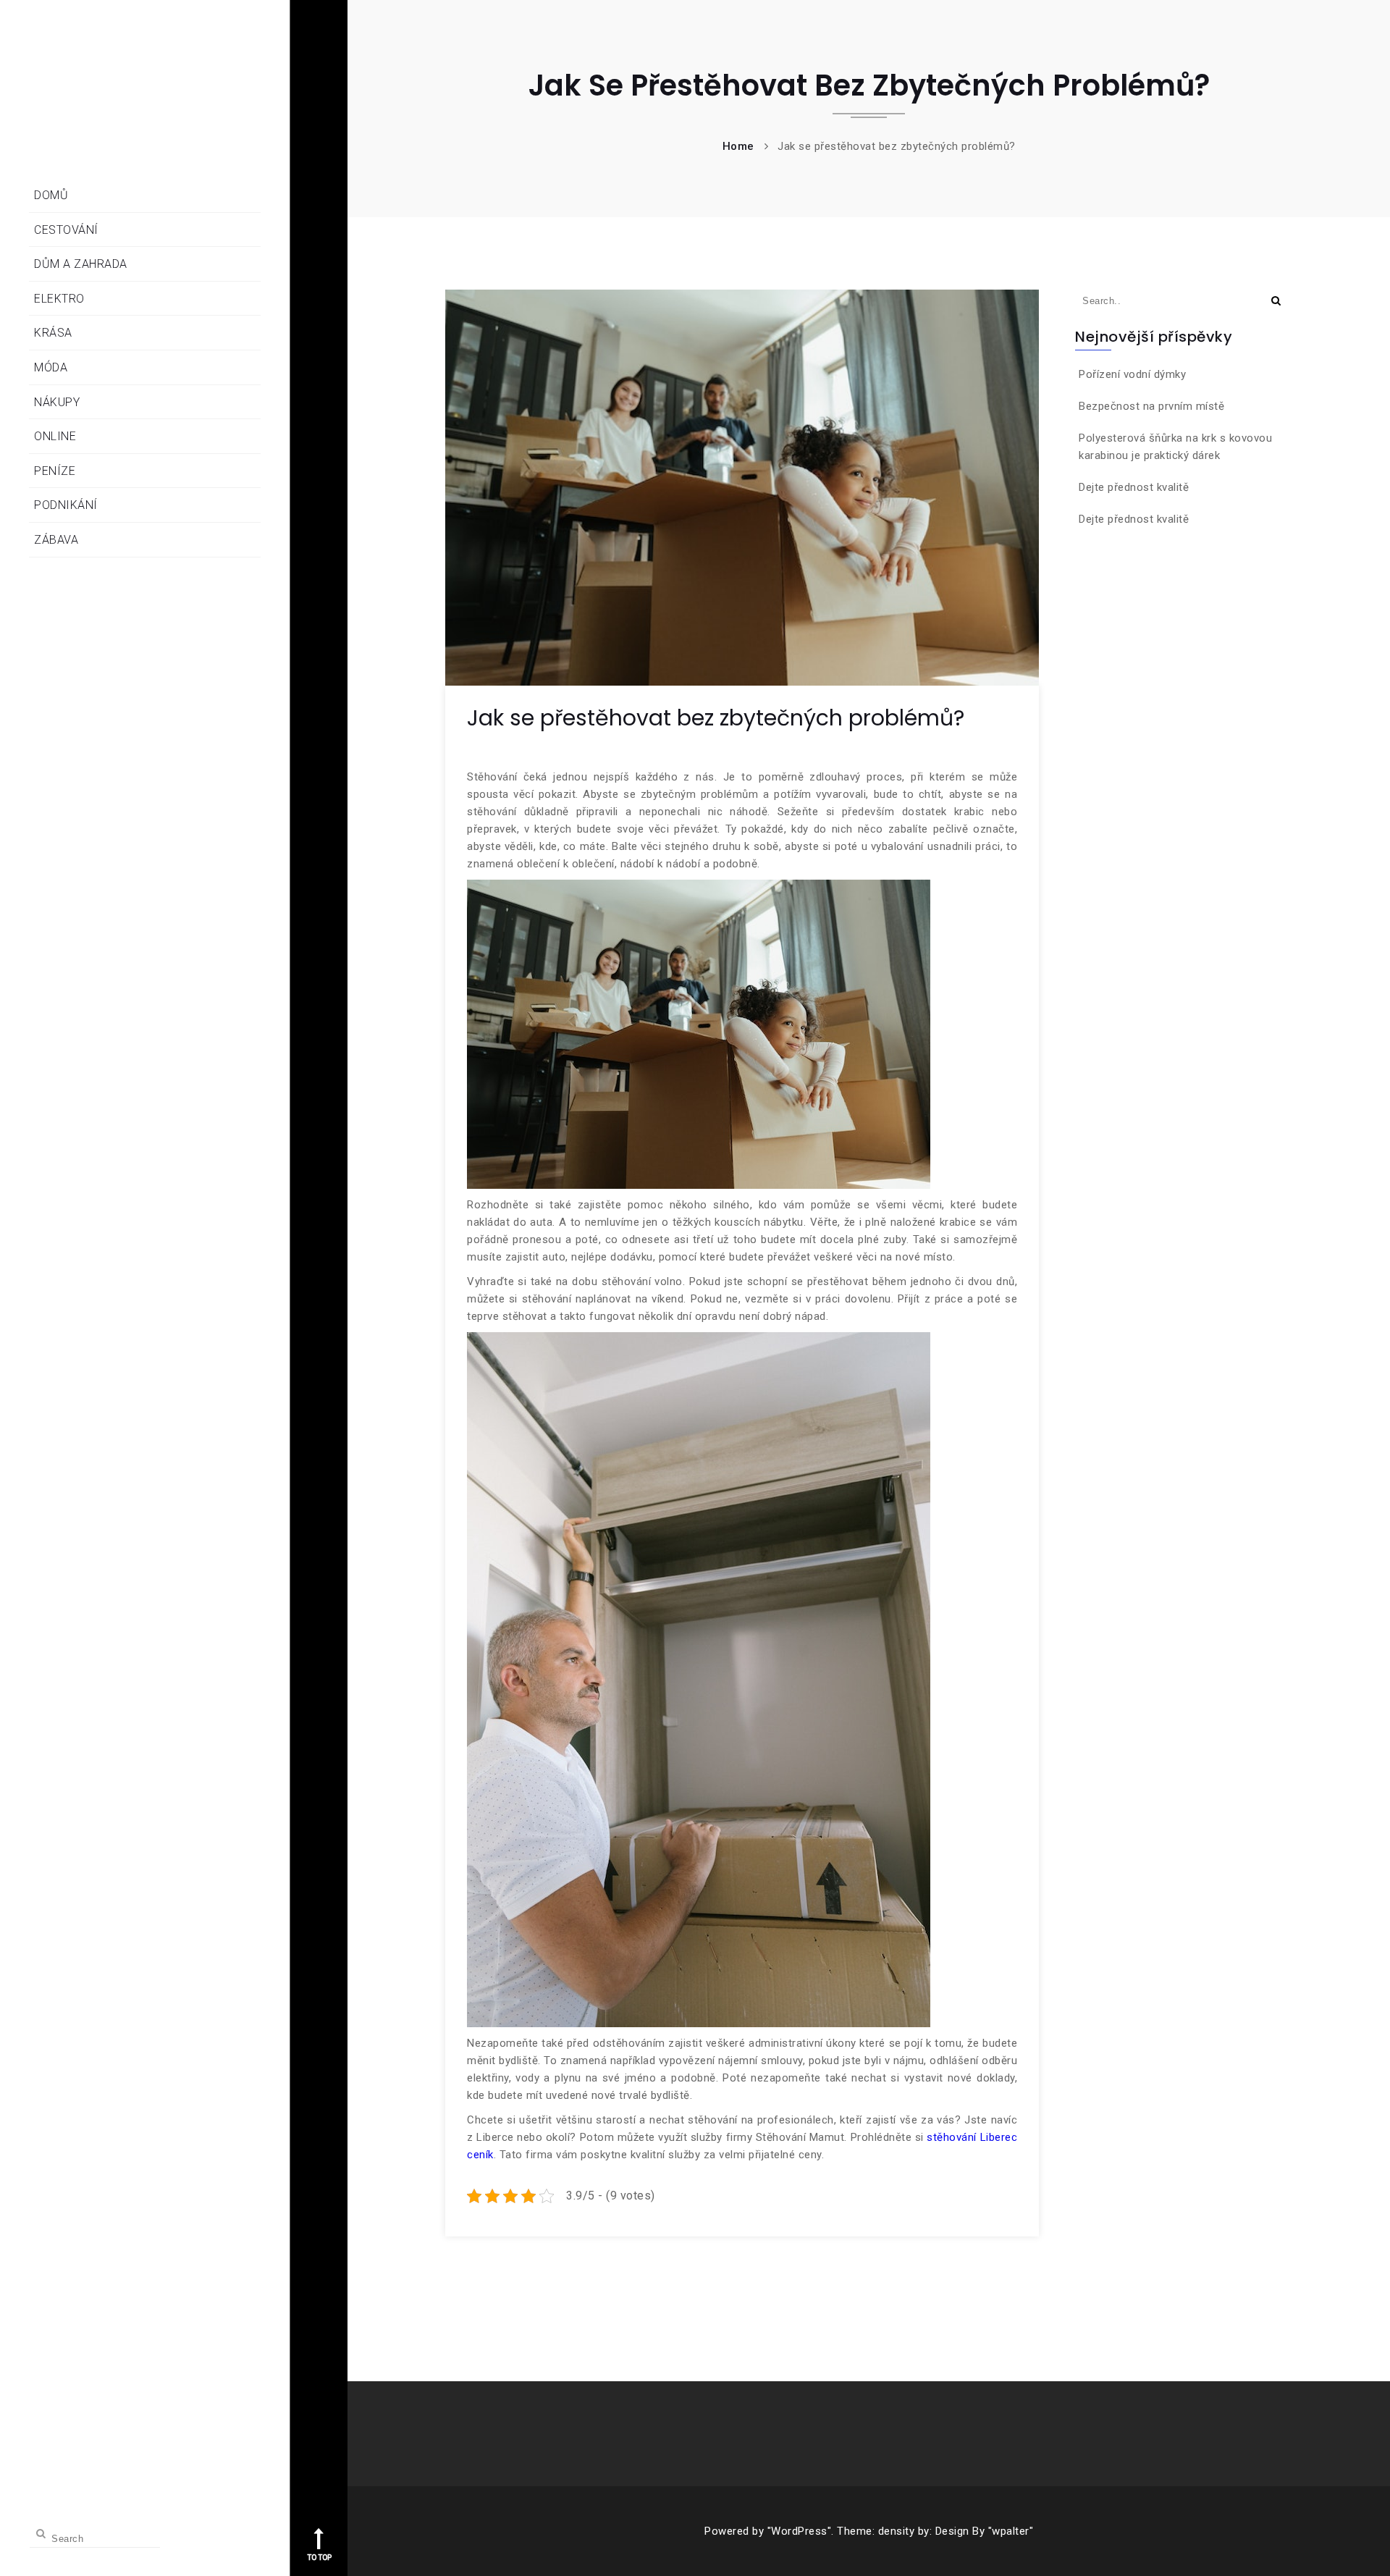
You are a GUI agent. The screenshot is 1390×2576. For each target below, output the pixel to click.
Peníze (55, 471)
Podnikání (66, 505)
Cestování (66, 230)
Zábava (56, 540)
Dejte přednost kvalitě (1134, 487)
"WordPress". (801, 2531)
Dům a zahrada (81, 264)
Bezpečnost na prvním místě (1151, 406)
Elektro (59, 299)
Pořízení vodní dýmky (1132, 374)
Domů (51, 195)
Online (55, 436)
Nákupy (57, 402)
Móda (51, 367)
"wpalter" (1011, 2531)
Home (738, 146)
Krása (53, 333)
